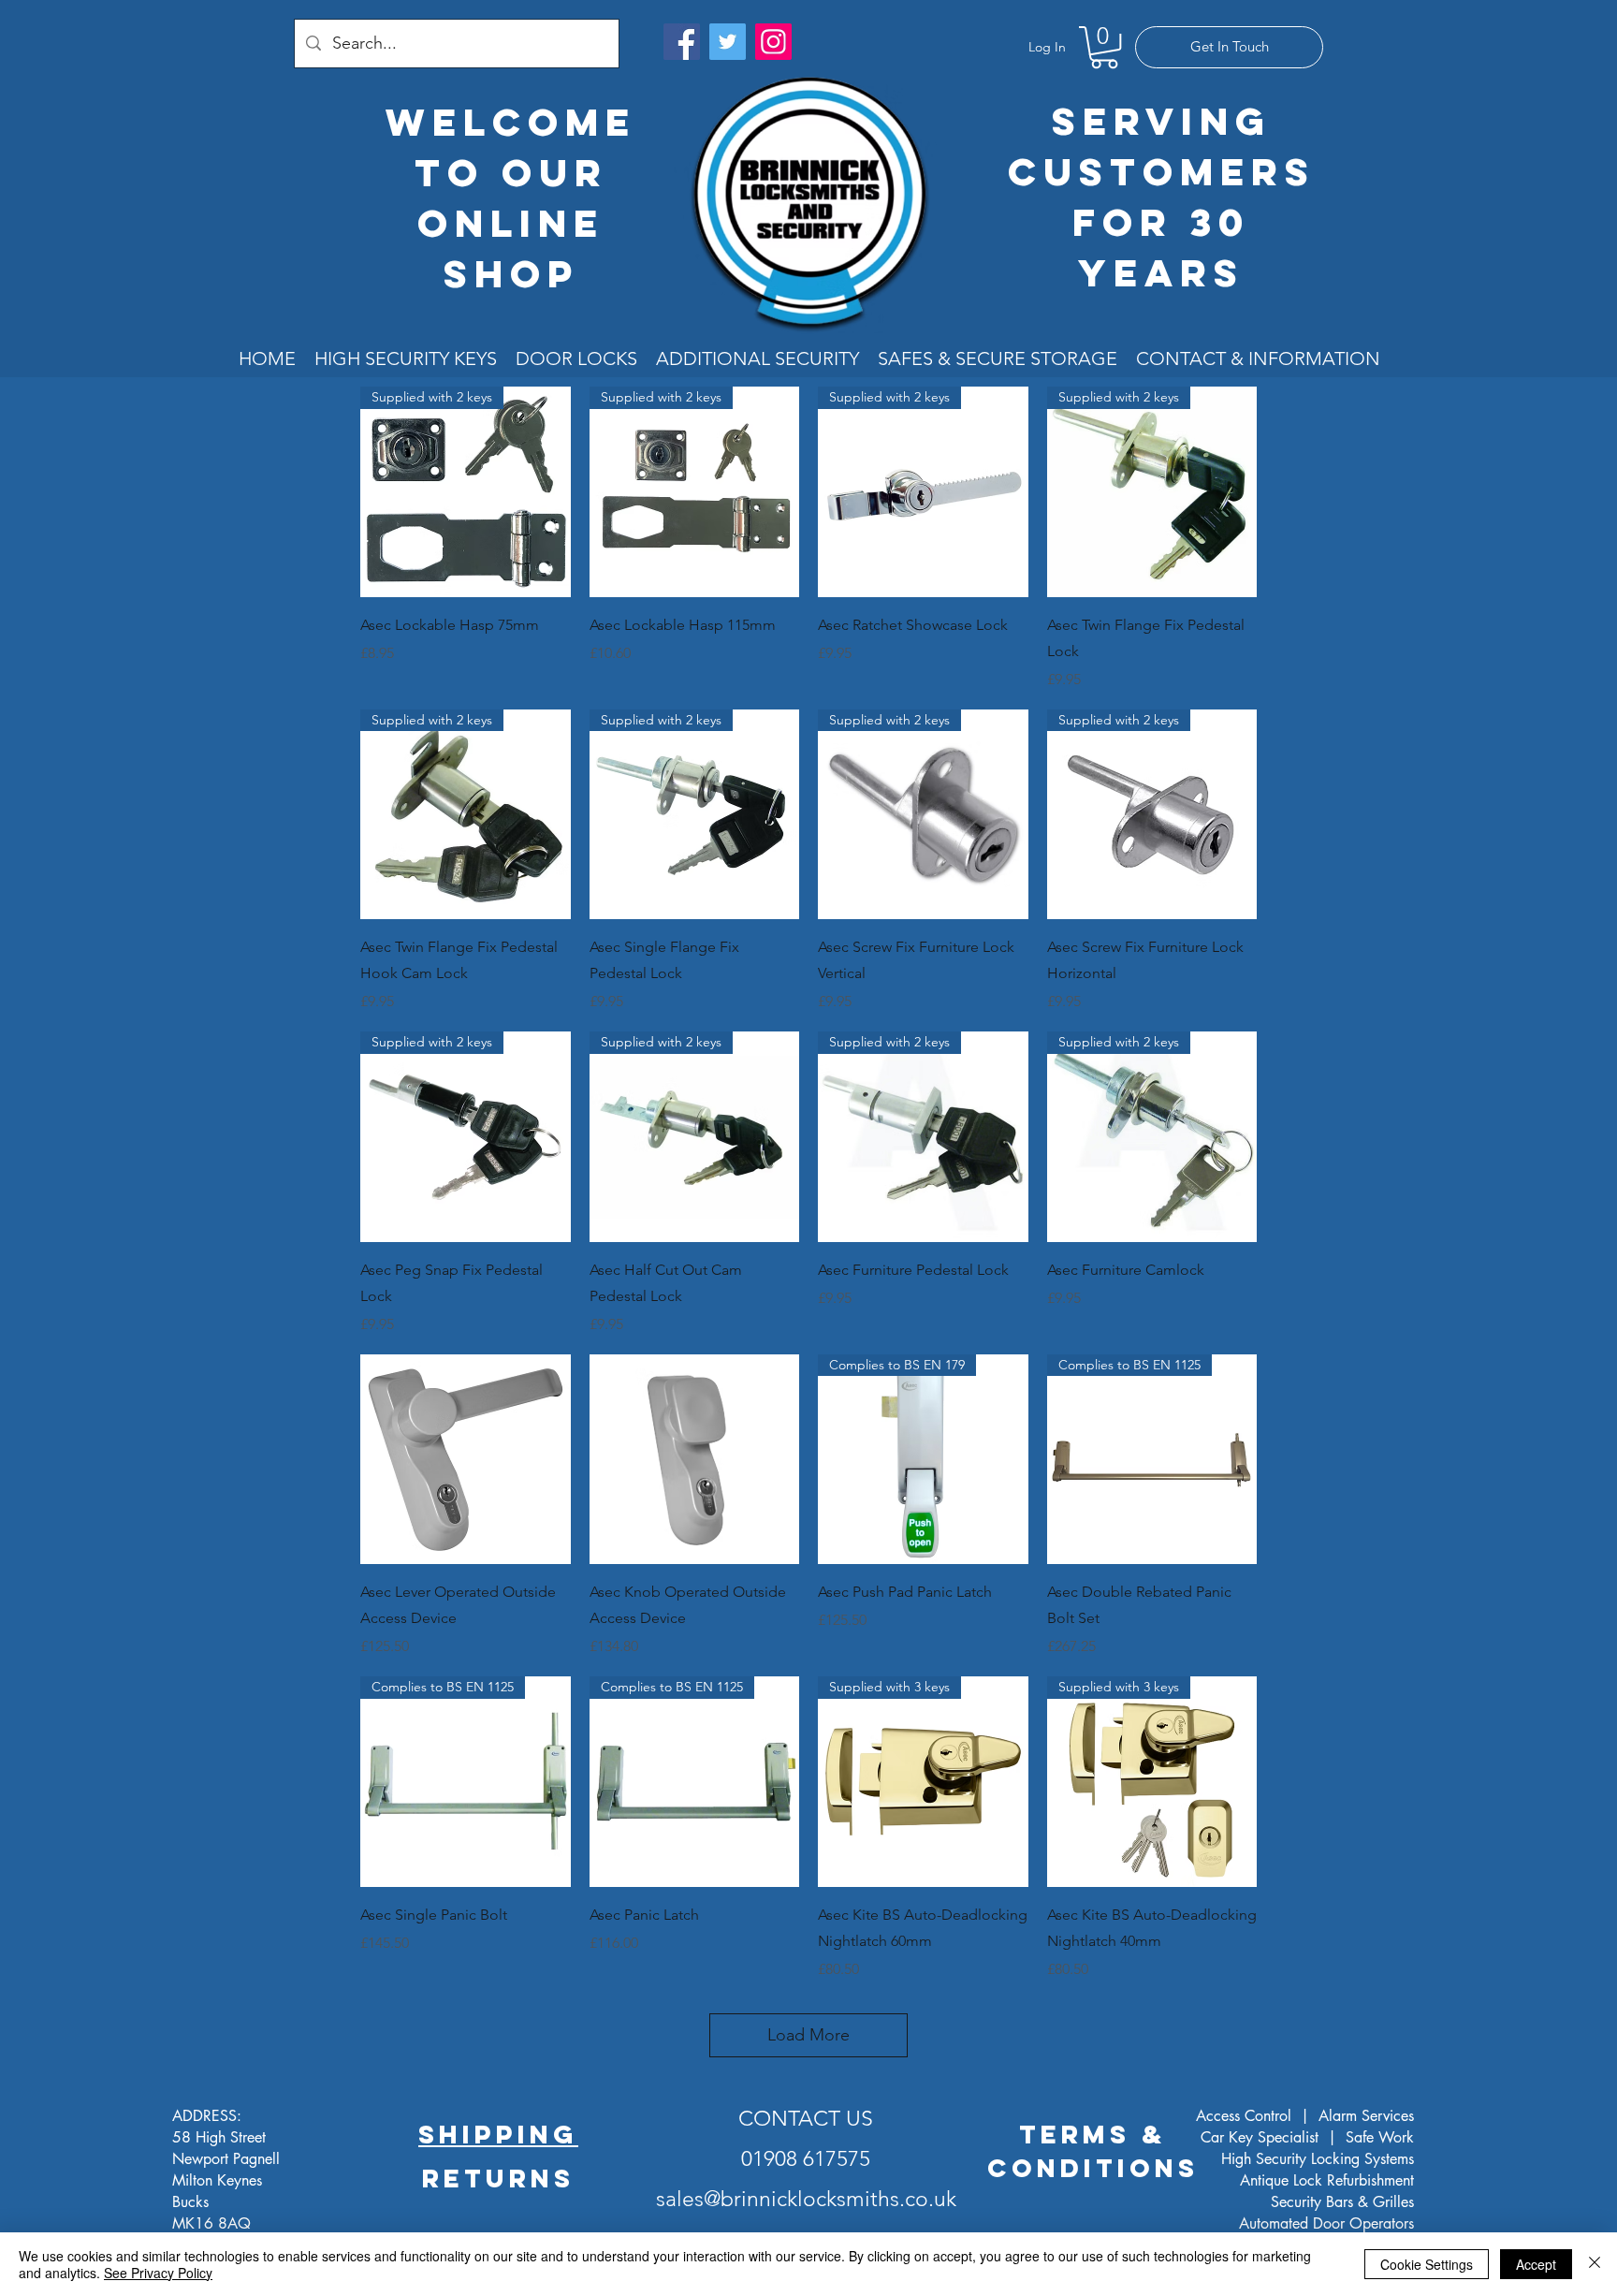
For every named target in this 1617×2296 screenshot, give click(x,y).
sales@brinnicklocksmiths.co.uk (806, 2199)
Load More (808, 2035)
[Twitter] (728, 42)
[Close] (1595, 2264)
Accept (1536, 2264)
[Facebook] (682, 42)
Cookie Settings (1427, 2264)
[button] (1104, 47)
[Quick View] (466, 1460)
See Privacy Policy (158, 2273)
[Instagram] (773, 42)
